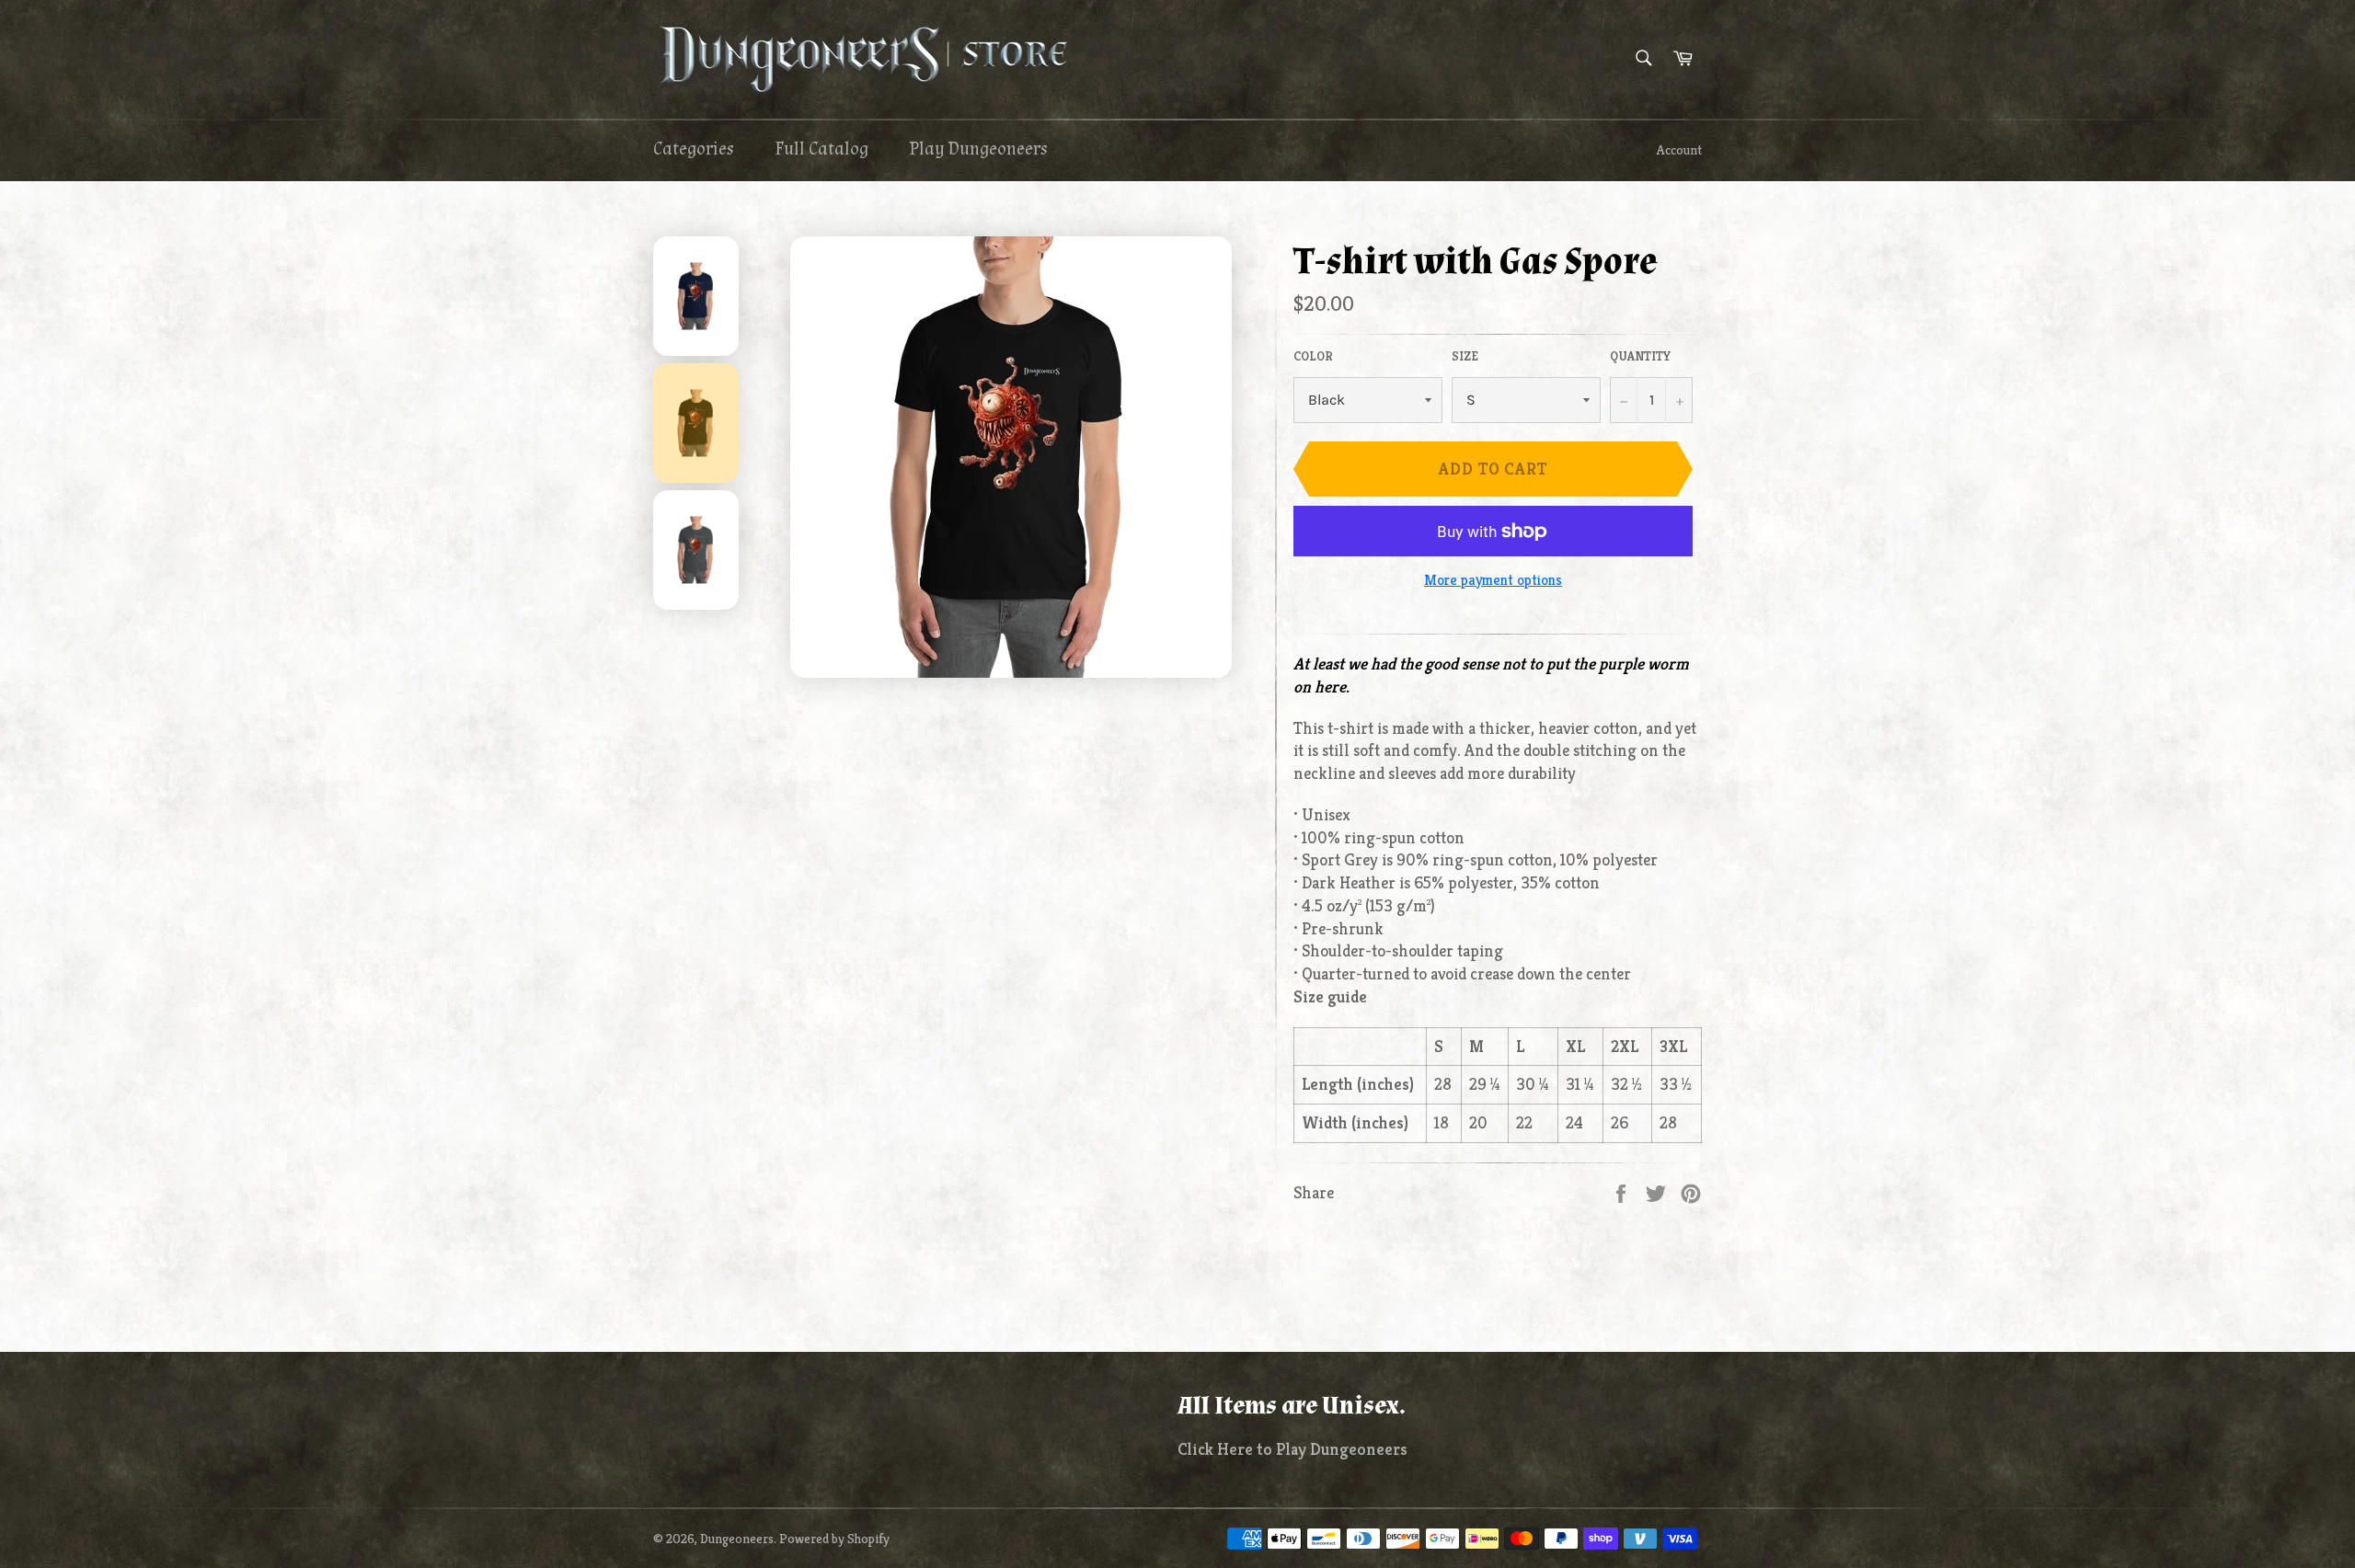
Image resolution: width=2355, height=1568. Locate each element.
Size (1465, 356)
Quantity (1640, 356)
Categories (694, 149)
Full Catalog (821, 149)
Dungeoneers (737, 1539)
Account (1679, 150)
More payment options (1493, 580)
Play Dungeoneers (978, 149)
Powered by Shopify (834, 1539)
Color (1313, 356)
